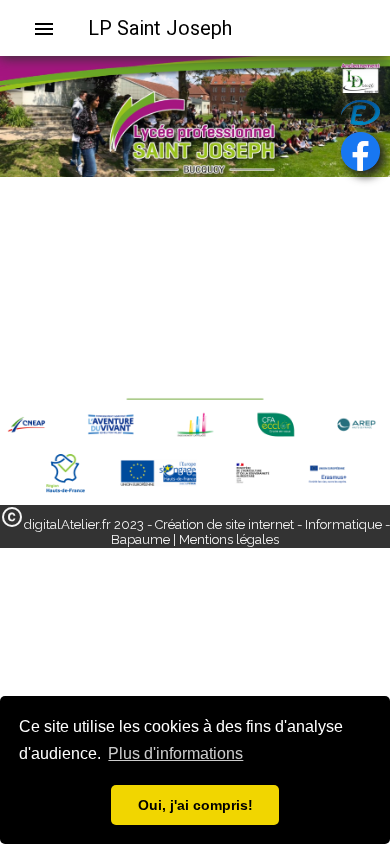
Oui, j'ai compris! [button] (195, 805)
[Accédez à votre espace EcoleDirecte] (360, 112)
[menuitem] (52, 28)
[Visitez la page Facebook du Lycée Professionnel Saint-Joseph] (360, 151)
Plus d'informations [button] (175, 753)
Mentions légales (229, 539)
